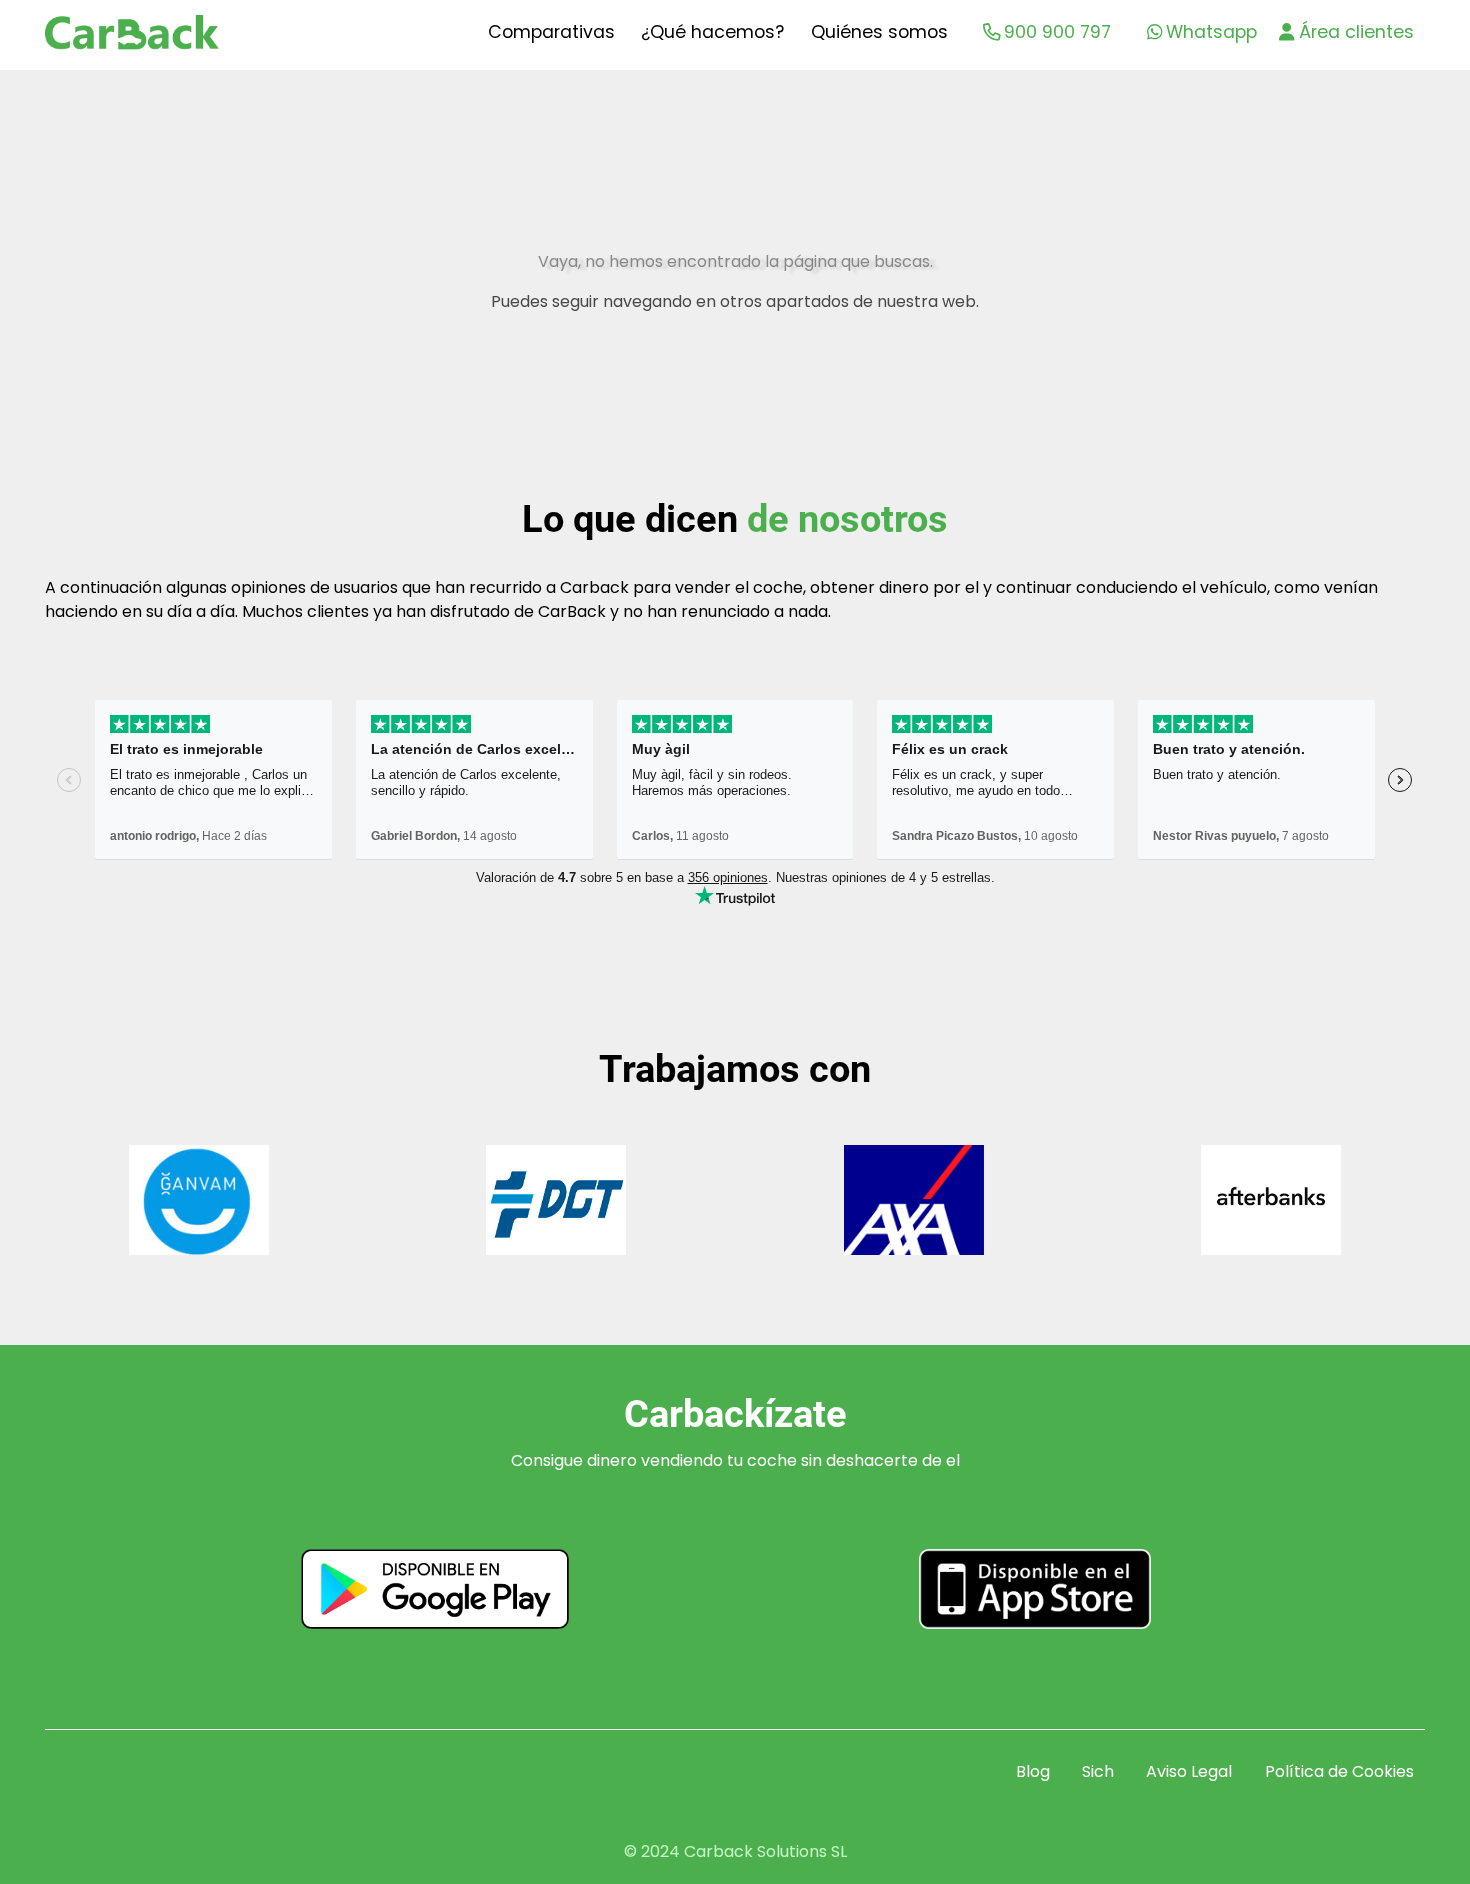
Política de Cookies (1339, 1771)
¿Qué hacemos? (712, 32)
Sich (1098, 1771)
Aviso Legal (1189, 1771)
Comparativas (551, 32)
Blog (1033, 1771)
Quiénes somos (879, 32)
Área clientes (1356, 32)
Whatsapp (1211, 32)
